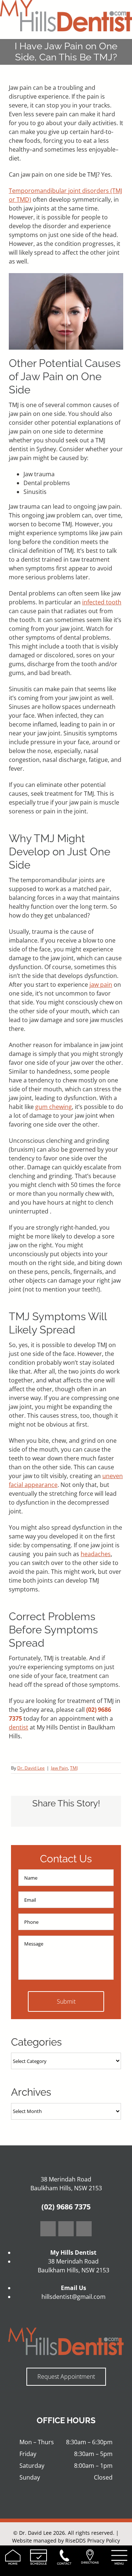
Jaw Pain (59, 1768)
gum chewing (54, 1107)
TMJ (74, 1768)
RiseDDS (76, 2540)
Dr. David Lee (31, 1768)
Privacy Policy (104, 2540)
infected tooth (102, 602)
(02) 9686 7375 (66, 2207)
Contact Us (66, 1859)
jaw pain (101, 985)
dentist (19, 1727)
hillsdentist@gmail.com (74, 2297)
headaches (96, 1554)
